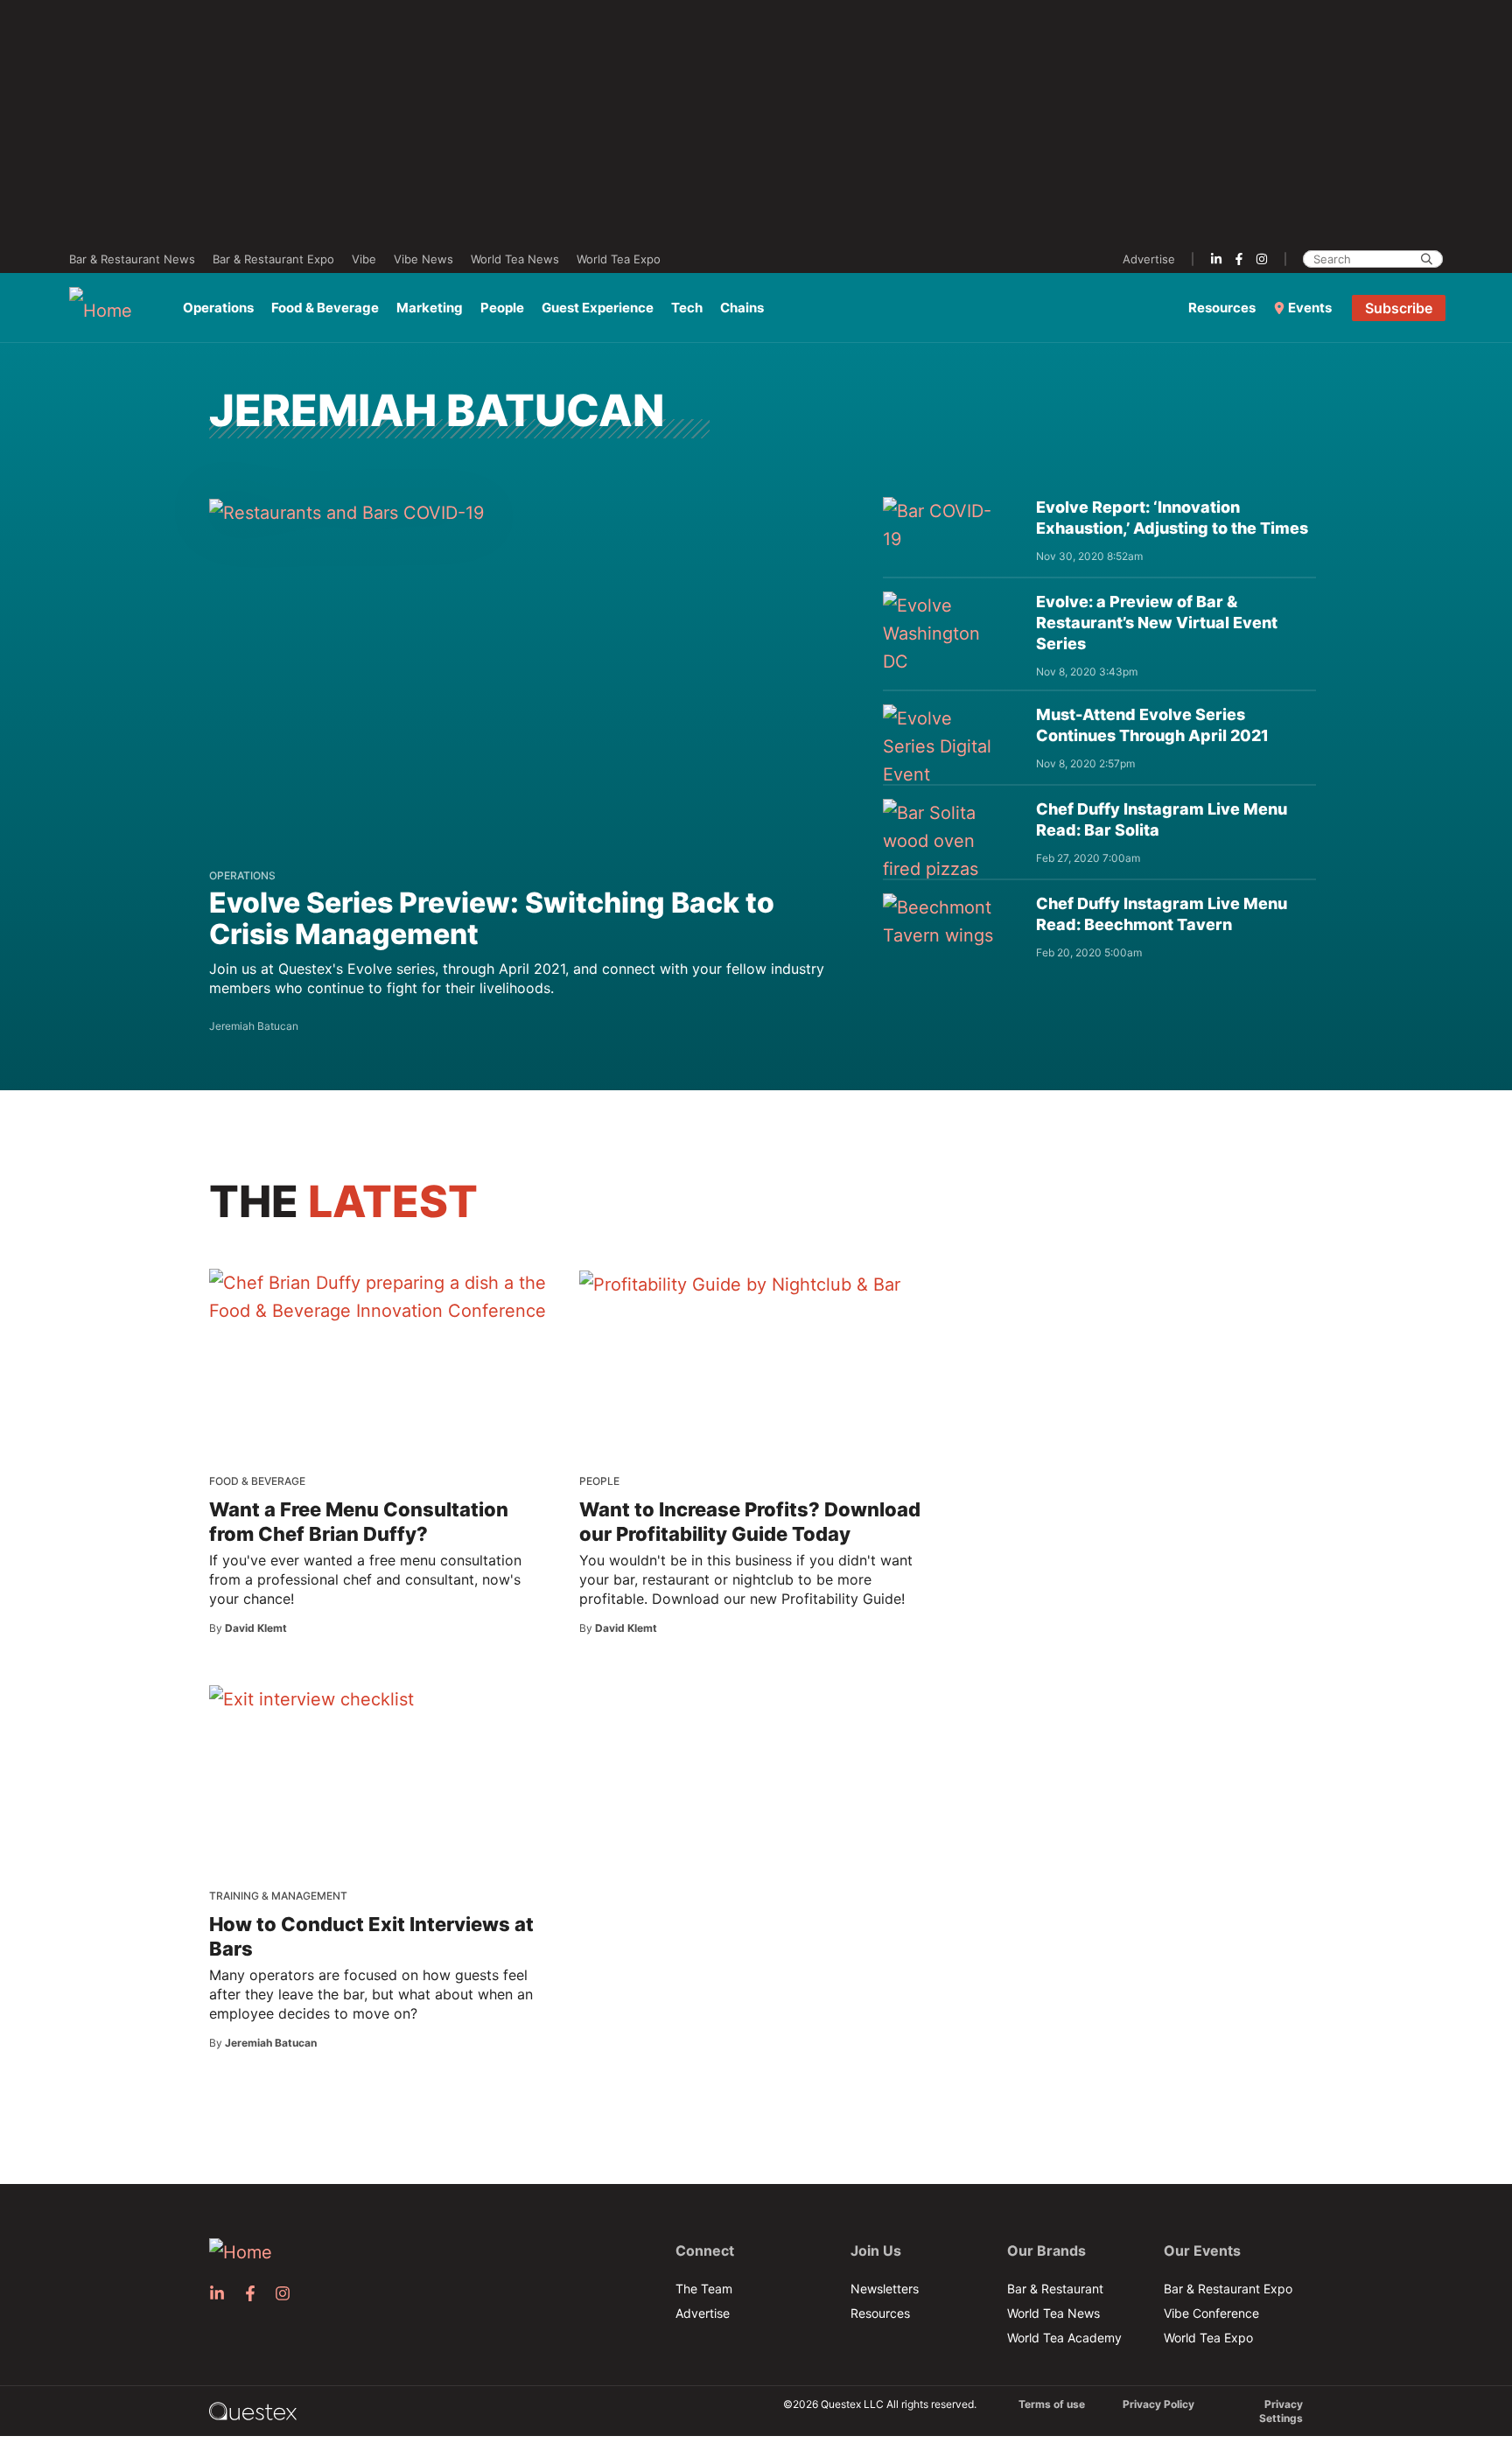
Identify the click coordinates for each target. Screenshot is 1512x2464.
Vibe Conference (1211, 2313)
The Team (704, 2289)
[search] (1427, 259)
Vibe (364, 259)
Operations (218, 308)
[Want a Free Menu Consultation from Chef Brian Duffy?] (381, 1297)
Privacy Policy (1158, 2404)
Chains (742, 308)
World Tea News (515, 259)
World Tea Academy (1064, 2338)
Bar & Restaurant (1055, 2289)
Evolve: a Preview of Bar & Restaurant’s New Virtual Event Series (1157, 623)
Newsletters (885, 2289)
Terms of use (1052, 2404)
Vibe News (423, 259)
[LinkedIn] (1216, 259)
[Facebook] (1239, 259)
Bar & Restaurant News (132, 259)
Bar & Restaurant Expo (273, 259)
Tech (687, 308)
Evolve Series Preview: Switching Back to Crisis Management (492, 918)
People (502, 308)
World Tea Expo (619, 259)
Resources (1222, 308)
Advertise (1149, 259)
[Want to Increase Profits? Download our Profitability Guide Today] (740, 1284)
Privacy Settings (1281, 2411)
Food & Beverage (325, 308)
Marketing (430, 308)
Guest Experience (598, 308)
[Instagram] (1262, 259)
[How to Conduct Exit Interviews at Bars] (311, 1698)
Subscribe (1399, 308)
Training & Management (278, 1896)
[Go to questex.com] (253, 2410)
